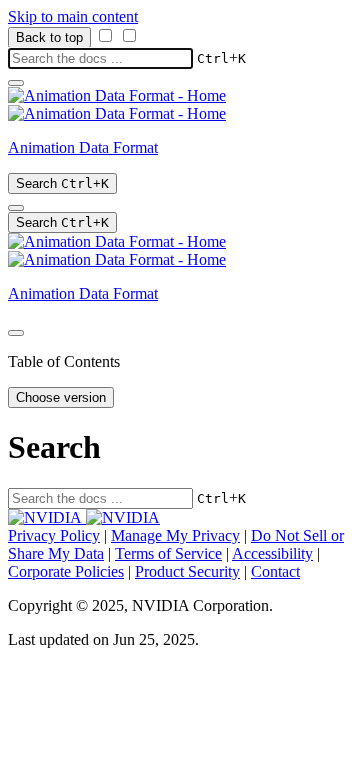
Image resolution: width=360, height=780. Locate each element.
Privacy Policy (54, 535)
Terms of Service (168, 553)
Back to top (49, 37)
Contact (275, 571)
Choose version (61, 397)
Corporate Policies (66, 571)
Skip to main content (73, 16)
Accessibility (272, 553)
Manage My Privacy (175, 535)
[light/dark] (16, 208)
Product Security (187, 571)
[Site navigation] (16, 83)
